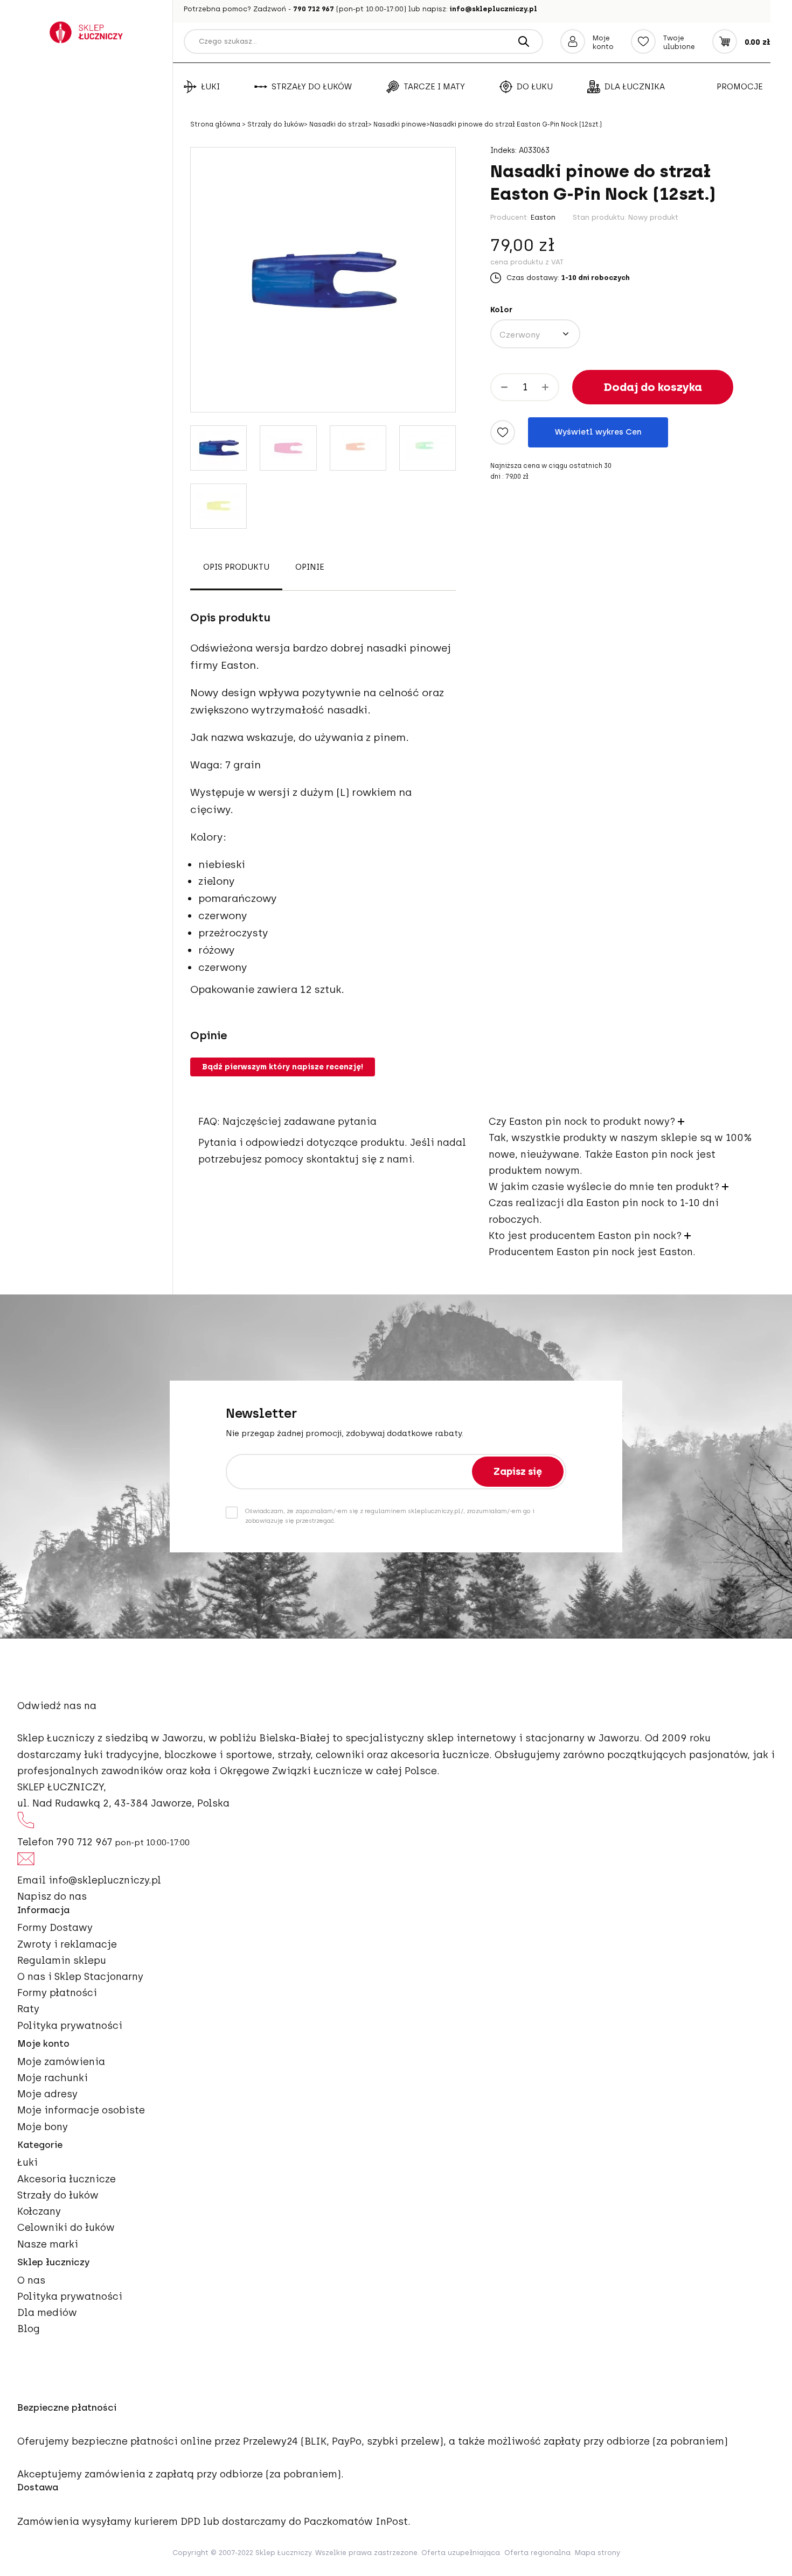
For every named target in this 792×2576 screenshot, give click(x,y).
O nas (31, 2280)
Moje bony (43, 2127)
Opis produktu (236, 568)
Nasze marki (48, 2244)
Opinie (310, 568)
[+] (545, 387)
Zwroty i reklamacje (67, 1944)
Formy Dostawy (55, 1928)
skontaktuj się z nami (359, 1159)
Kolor (501, 310)
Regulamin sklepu (62, 1961)
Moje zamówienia (61, 2062)
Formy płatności (57, 1993)
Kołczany (39, 2211)
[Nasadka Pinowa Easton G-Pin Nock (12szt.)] (219, 448)
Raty (28, 2009)
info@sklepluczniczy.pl (494, 9)
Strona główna (216, 124)
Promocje (740, 87)
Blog (29, 2329)
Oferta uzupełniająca (461, 2553)
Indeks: (503, 151)
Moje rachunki (53, 2078)
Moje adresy (47, 2094)
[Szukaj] (524, 41)
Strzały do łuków (312, 87)
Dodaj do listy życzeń (503, 432)
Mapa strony (598, 2553)
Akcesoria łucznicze (67, 2179)
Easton (543, 217)
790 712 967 (314, 9)
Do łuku (535, 87)
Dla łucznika (635, 87)
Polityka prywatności (70, 2026)
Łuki (210, 87)
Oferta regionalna (537, 2553)
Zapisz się (518, 1472)
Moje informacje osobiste (81, 2110)
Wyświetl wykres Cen (598, 432)
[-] (504, 387)
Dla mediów (47, 2313)
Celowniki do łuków (66, 2228)
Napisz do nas (52, 1896)
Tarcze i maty (434, 87)
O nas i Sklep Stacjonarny (80, 1977)
